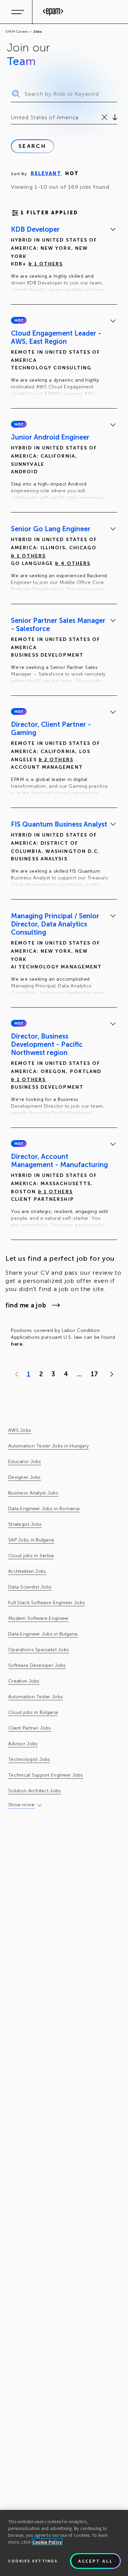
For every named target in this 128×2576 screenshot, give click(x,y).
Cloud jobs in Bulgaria (33, 1712)
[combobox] (12, 118)
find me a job (26, 1305)
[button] (19, 320)
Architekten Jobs (27, 1571)
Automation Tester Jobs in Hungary (48, 1446)
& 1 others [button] (46, 264)
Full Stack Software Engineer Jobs (47, 1603)
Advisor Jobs (23, 1744)
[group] (64, 261)
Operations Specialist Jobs (39, 1650)
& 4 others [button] (73, 563)
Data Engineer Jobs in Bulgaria (43, 1634)
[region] (64, 2543)
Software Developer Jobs (37, 1665)
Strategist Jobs (25, 1524)
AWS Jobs (20, 1430)
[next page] (110, 1374)
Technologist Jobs (29, 1759)
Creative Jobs (24, 1681)
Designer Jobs (25, 1477)
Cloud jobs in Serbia (31, 1556)
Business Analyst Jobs (33, 1493)
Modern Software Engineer (39, 1618)
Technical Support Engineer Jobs (46, 1775)
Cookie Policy (47, 2542)
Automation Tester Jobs (35, 1697)
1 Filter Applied (49, 213)
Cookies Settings (33, 2561)
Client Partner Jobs (30, 1728)
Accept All (96, 2561)
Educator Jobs (25, 1462)
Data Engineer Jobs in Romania (44, 1509)
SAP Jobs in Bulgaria (31, 1540)
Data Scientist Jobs (30, 1587)
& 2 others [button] (56, 760)
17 (94, 1374)
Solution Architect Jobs (34, 1791)
